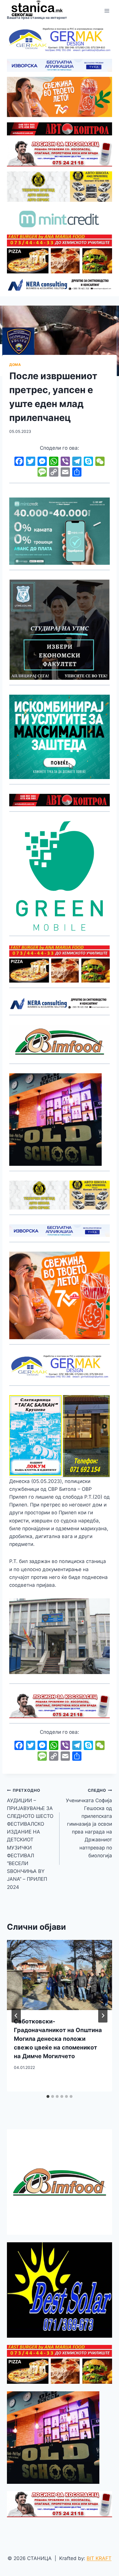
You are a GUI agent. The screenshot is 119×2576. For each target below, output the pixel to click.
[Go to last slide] (16, 2016)
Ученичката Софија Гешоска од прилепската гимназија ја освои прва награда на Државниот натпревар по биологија (89, 1823)
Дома (15, 365)
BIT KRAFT (99, 2558)
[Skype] (88, 462)
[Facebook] (19, 462)
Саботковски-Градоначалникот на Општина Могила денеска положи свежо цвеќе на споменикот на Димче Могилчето (58, 2039)
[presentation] (59, 1975)
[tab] (48, 2096)
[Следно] (103, 2016)
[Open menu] (107, 11)
